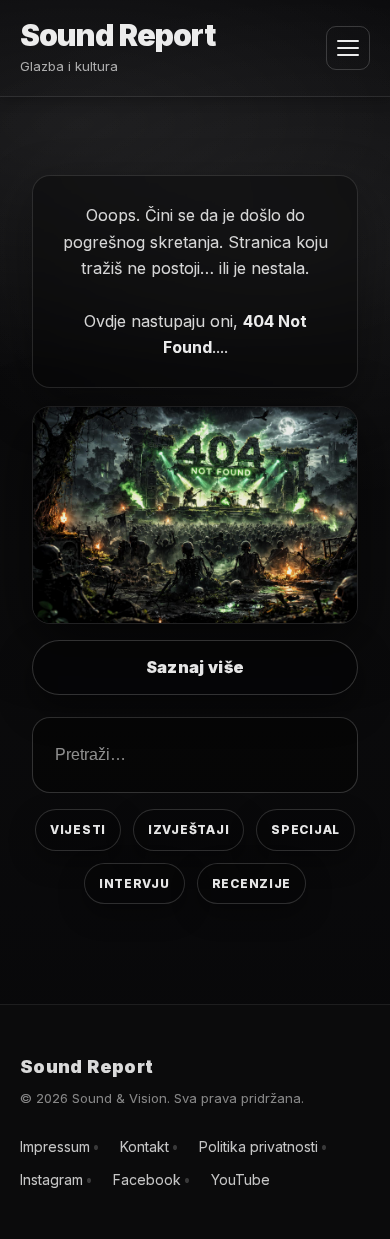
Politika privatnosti (258, 1146)
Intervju (134, 883)
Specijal (305, 829)
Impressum (55, 1146)
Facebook (147, 1179)
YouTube (240, 1179)
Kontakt (144, 1146)
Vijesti (78, 829)
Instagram (51, 1179)
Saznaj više (195, 667)
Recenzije (251, 883)
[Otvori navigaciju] (348, 48)
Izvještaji (188, 829)
